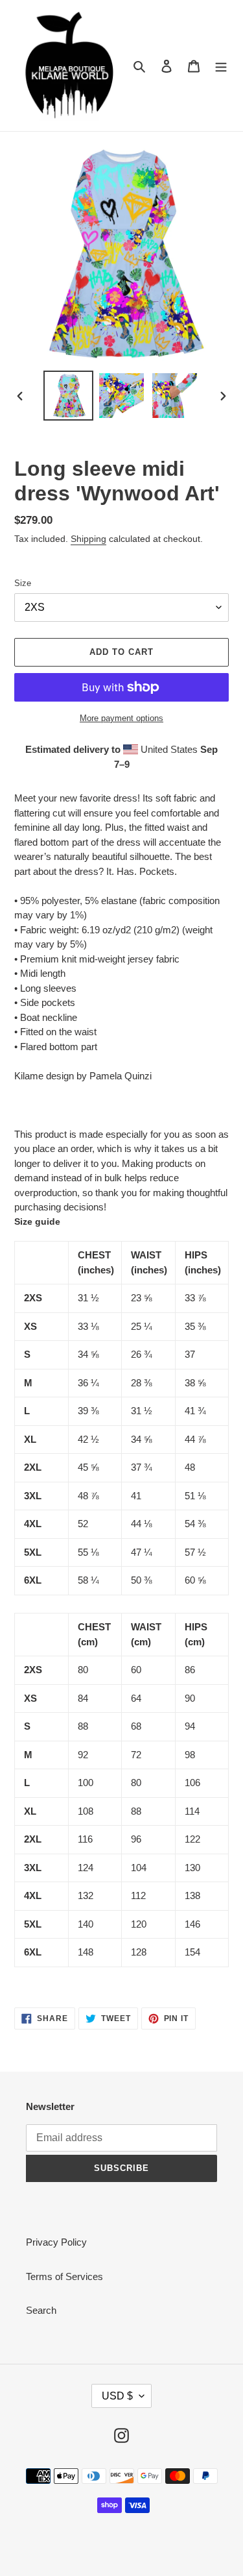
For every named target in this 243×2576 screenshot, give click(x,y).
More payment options (121, 718)
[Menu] (221, 66)
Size (23, 583)
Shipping (88, 539)
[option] (69, 396)
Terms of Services (64, 2276)
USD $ (117, 2396)
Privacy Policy (56, 2242)
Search (41, 2310)
